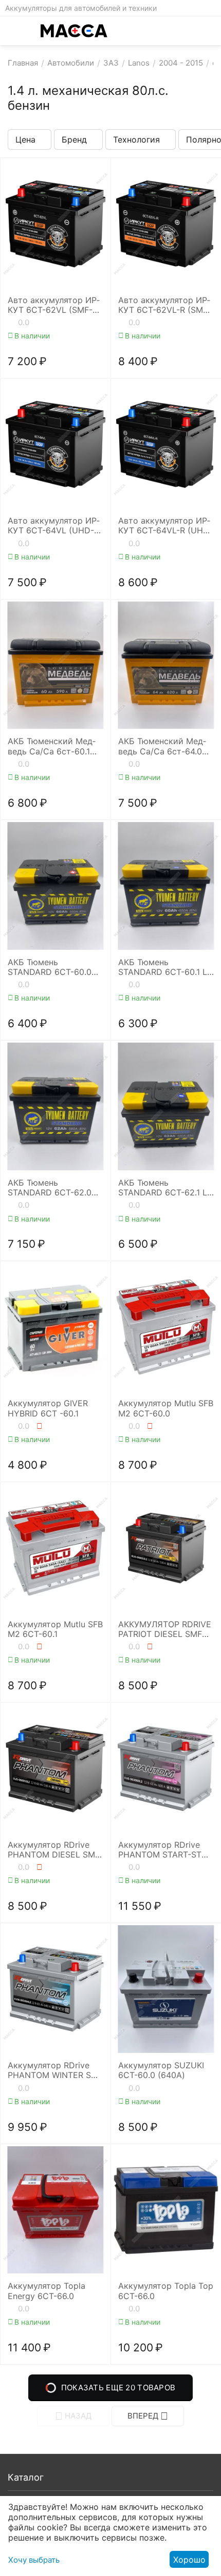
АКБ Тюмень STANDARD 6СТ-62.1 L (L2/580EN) (163, 1188)
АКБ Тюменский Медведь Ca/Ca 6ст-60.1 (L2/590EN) (52, 746)
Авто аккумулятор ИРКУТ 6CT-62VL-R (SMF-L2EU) (165, 305)
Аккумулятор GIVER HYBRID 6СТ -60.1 (48, 1408)
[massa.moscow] (74, 31)
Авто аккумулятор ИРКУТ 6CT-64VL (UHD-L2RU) (54, 526)
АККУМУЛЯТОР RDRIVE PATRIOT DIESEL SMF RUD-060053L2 (165, 1629)
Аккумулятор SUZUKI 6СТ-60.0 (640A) (161, 2070)
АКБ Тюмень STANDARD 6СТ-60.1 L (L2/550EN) (163, 967)
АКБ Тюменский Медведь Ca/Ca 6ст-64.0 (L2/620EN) (162, 746)
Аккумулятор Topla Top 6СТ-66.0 (166, 2291)
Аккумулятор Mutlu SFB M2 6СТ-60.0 (166, 1408)
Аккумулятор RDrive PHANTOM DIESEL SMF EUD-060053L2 (54, 1850)
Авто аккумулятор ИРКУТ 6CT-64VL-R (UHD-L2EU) (165, 526)
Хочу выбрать (34, 2560)
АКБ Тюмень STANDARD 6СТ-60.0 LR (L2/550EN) (50, 967)
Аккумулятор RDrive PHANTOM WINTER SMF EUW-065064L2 (55, 2070)
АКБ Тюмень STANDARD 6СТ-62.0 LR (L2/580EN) (50, 1188)
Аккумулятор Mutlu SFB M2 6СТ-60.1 (55, 1629)
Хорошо (189, 2560)
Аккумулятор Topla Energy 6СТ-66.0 (47, 2291)
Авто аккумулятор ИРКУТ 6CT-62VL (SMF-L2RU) (54, 305)
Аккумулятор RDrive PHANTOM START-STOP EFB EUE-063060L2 (165, 1850)
